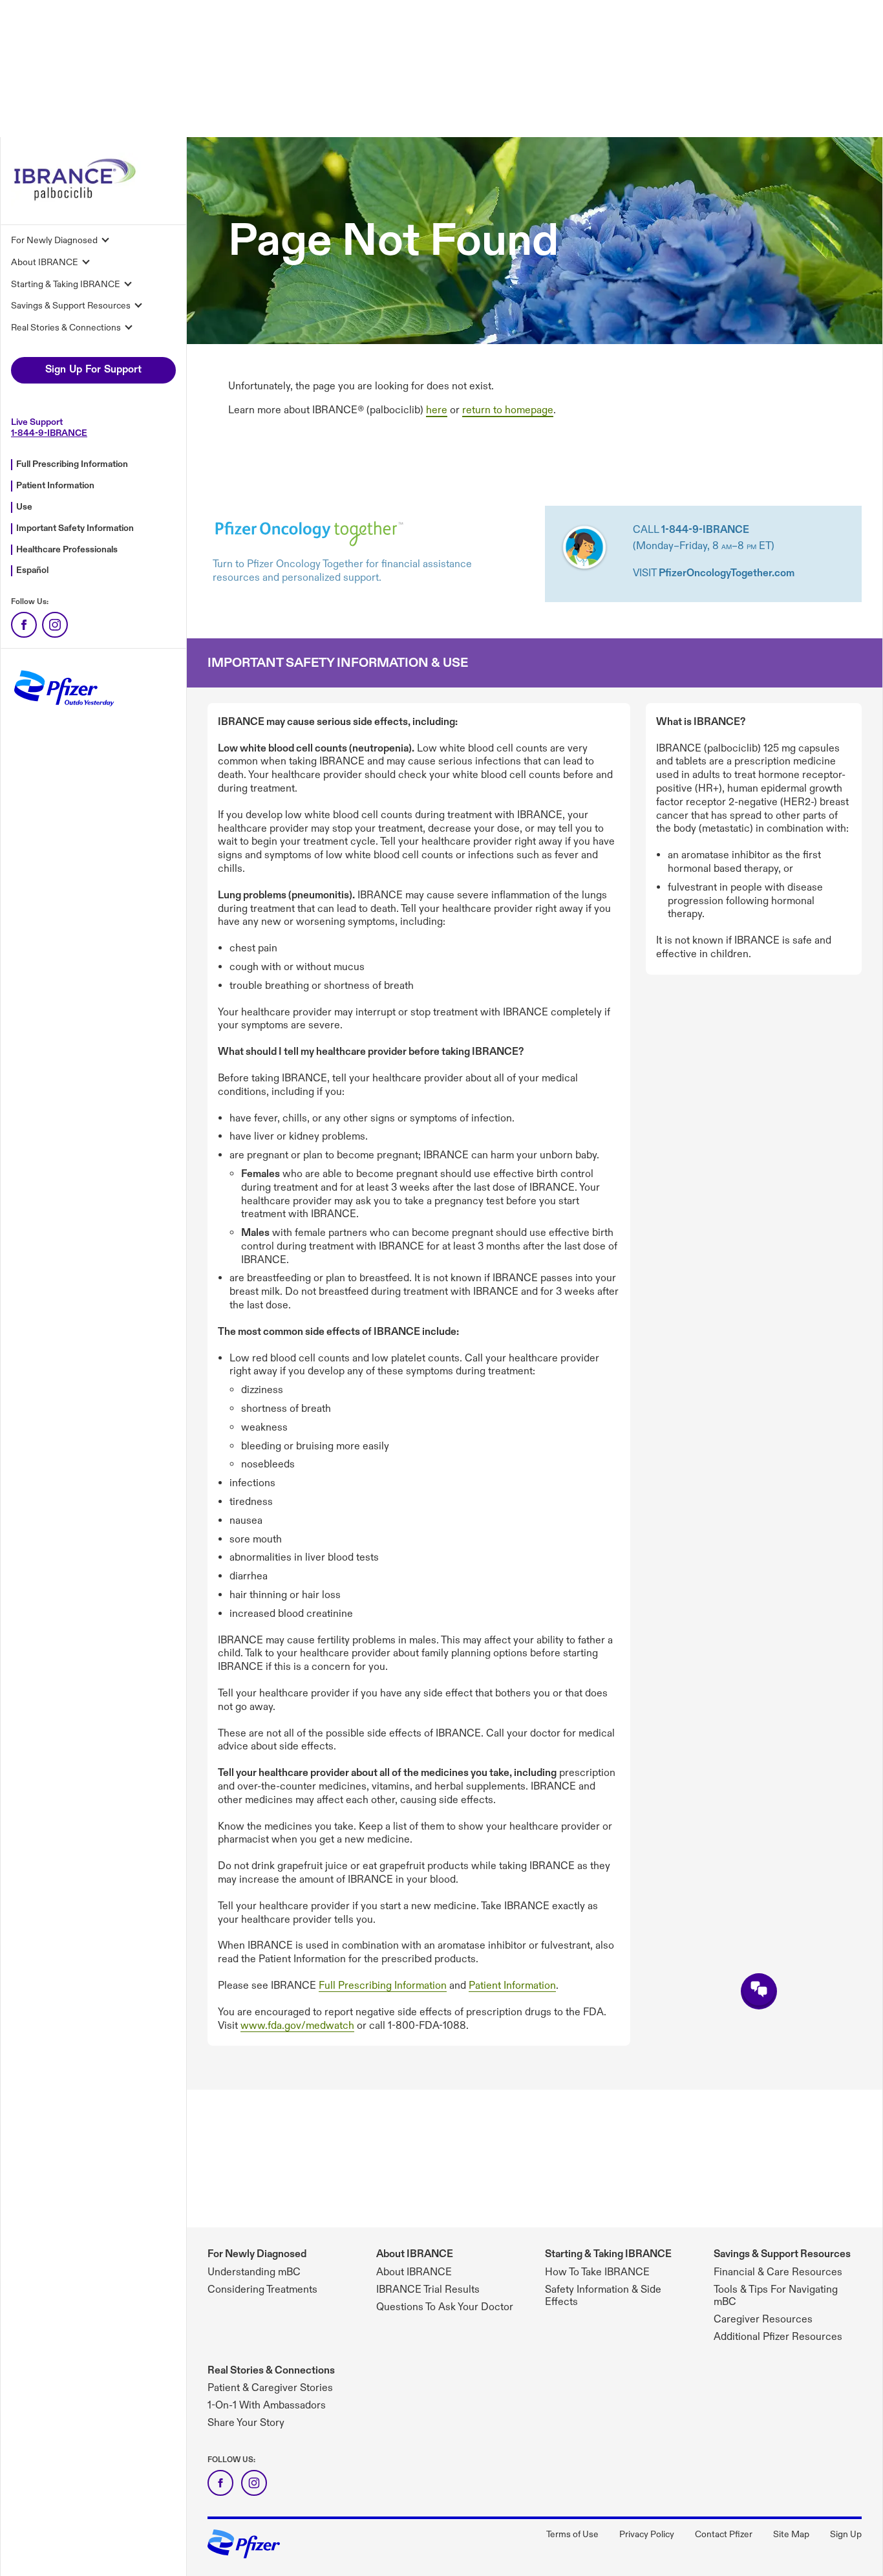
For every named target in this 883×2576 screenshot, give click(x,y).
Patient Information (55, 485)
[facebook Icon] (220, 2483)
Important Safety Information (75, 528)
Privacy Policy (647, 2534)
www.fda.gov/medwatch (297, 2026)
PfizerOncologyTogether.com (727, 573)
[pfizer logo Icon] (244, 2553)
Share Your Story (246, 2423)
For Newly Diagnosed (257, 2254)
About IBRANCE (415, 2254)
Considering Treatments (262, 2290)
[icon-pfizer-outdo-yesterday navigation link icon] (63, 712)
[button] (759, 1991)
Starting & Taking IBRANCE (608, 2254)
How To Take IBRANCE (597, 2272)
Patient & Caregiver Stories (270, 2388)
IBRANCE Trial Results (428, 2290)
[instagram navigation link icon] (55, 625)
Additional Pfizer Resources (778, 2337)
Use (24, 507)
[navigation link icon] (24, 625)
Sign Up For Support (93, 370)
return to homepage (508, 410)
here (437, 410)
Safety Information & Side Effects (603, 2296)
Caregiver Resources (763, 2320)
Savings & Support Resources (782, 2254)
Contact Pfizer (724, 2534)
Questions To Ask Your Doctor (445, 2307)
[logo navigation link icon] (76, 203)
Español (32, 570)
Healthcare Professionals (67, 549)
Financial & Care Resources (778, 2272)
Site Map (791, 2534)
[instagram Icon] (254, 2483)
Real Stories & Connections (271, 2371)
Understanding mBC (254, 2272)
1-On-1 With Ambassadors (267, 2406)
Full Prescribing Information (72, 464)
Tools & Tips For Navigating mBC (776, 2296)
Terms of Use (572, 2534)
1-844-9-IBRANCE (49, 433)
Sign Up (846, 2534)
